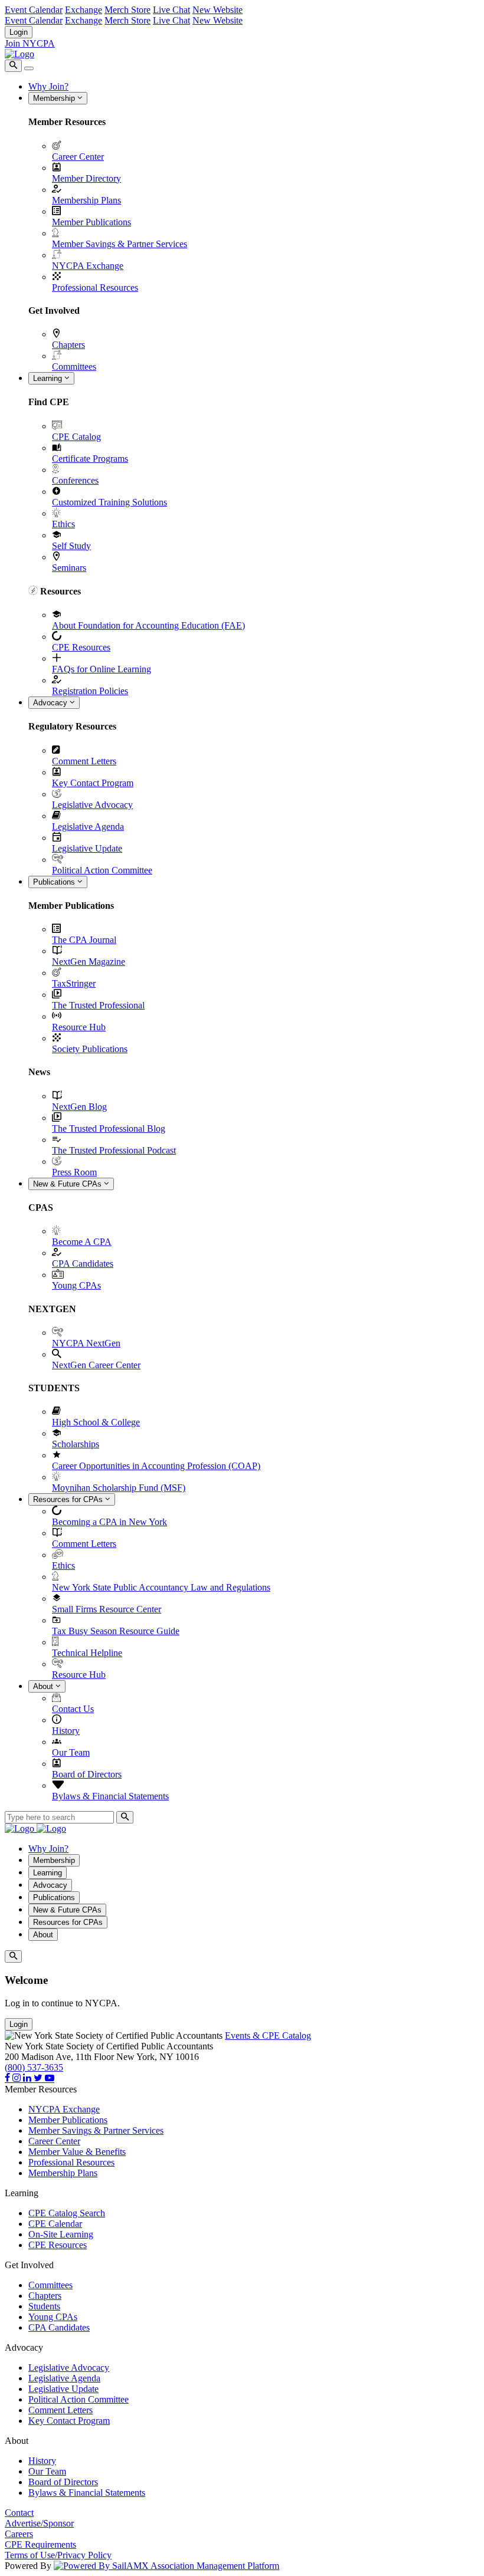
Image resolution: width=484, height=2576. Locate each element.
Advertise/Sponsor (39, 2523)
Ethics (63, 524)
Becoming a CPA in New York (109, 1522)
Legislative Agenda (88, 827)
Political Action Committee (102, 870)
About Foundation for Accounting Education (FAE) (148, 625)
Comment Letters (84, 761)
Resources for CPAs (69, 1499)
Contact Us (73, 1709)
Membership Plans (86, 200)
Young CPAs (76, 1285)
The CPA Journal (84, 940)
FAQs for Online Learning (102, 669)
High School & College (96, 1422)
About (44, 1686)
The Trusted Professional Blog (109, 1128)
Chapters (68, 345)
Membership (55, 98)
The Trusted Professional (98, 1005)
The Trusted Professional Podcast (114, 1150)
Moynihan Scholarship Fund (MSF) (119, 1488)
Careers (19, 2534)
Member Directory (86, 178)
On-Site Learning (61, 2234)
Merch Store (127, 10)
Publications (55, 882)
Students (44, 2306)
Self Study (71, 546)
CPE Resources (81, 647)
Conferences (75, 480)
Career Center (78, 157)
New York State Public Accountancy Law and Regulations (161, 1587)
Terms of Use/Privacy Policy (58, 2555)
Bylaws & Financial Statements (110, 1796)
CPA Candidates (83, 1264)
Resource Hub (79, 1027)
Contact (19, 2513)
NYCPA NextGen (86, 1343)
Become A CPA (82, 1242)
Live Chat (171, 10)
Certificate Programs (90, 459)
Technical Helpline (87, 1653)
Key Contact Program (93, 783)
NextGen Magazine (89, 962)
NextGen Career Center (96, 1365)
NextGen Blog (79, 1107)
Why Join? (48, 86)
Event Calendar (34, 10)
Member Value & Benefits (77, 2152)
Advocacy (51, 703)
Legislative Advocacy (92, 805)
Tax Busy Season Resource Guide (116, 1631)
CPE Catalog (76, 437)
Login (19, 32)
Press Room (74, 1172)
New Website (218, 10)
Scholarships (76, 1444)
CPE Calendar (55, 2224)
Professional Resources (95, 287)
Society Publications (90, 1049)
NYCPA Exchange (88, 266)
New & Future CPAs (68, 1184)
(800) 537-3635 (34, 2067)
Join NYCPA (30, 43)
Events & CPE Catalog (268, 2035)
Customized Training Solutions (109, 502)
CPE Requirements (40, 2544)
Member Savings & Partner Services (120, 244)
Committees (74, 367)
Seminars (69, 568)
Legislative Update (87, 848)
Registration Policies (90, 691)
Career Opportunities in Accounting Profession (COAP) (156, 1466)
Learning (49, 378)
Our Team (71, 1752)
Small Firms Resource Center (107, 1609)
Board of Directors (87, 1774)
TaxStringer (74, 983)
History (66, 1731)
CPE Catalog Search (67, 2213)
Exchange (84, 10)
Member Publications (91, 222)
